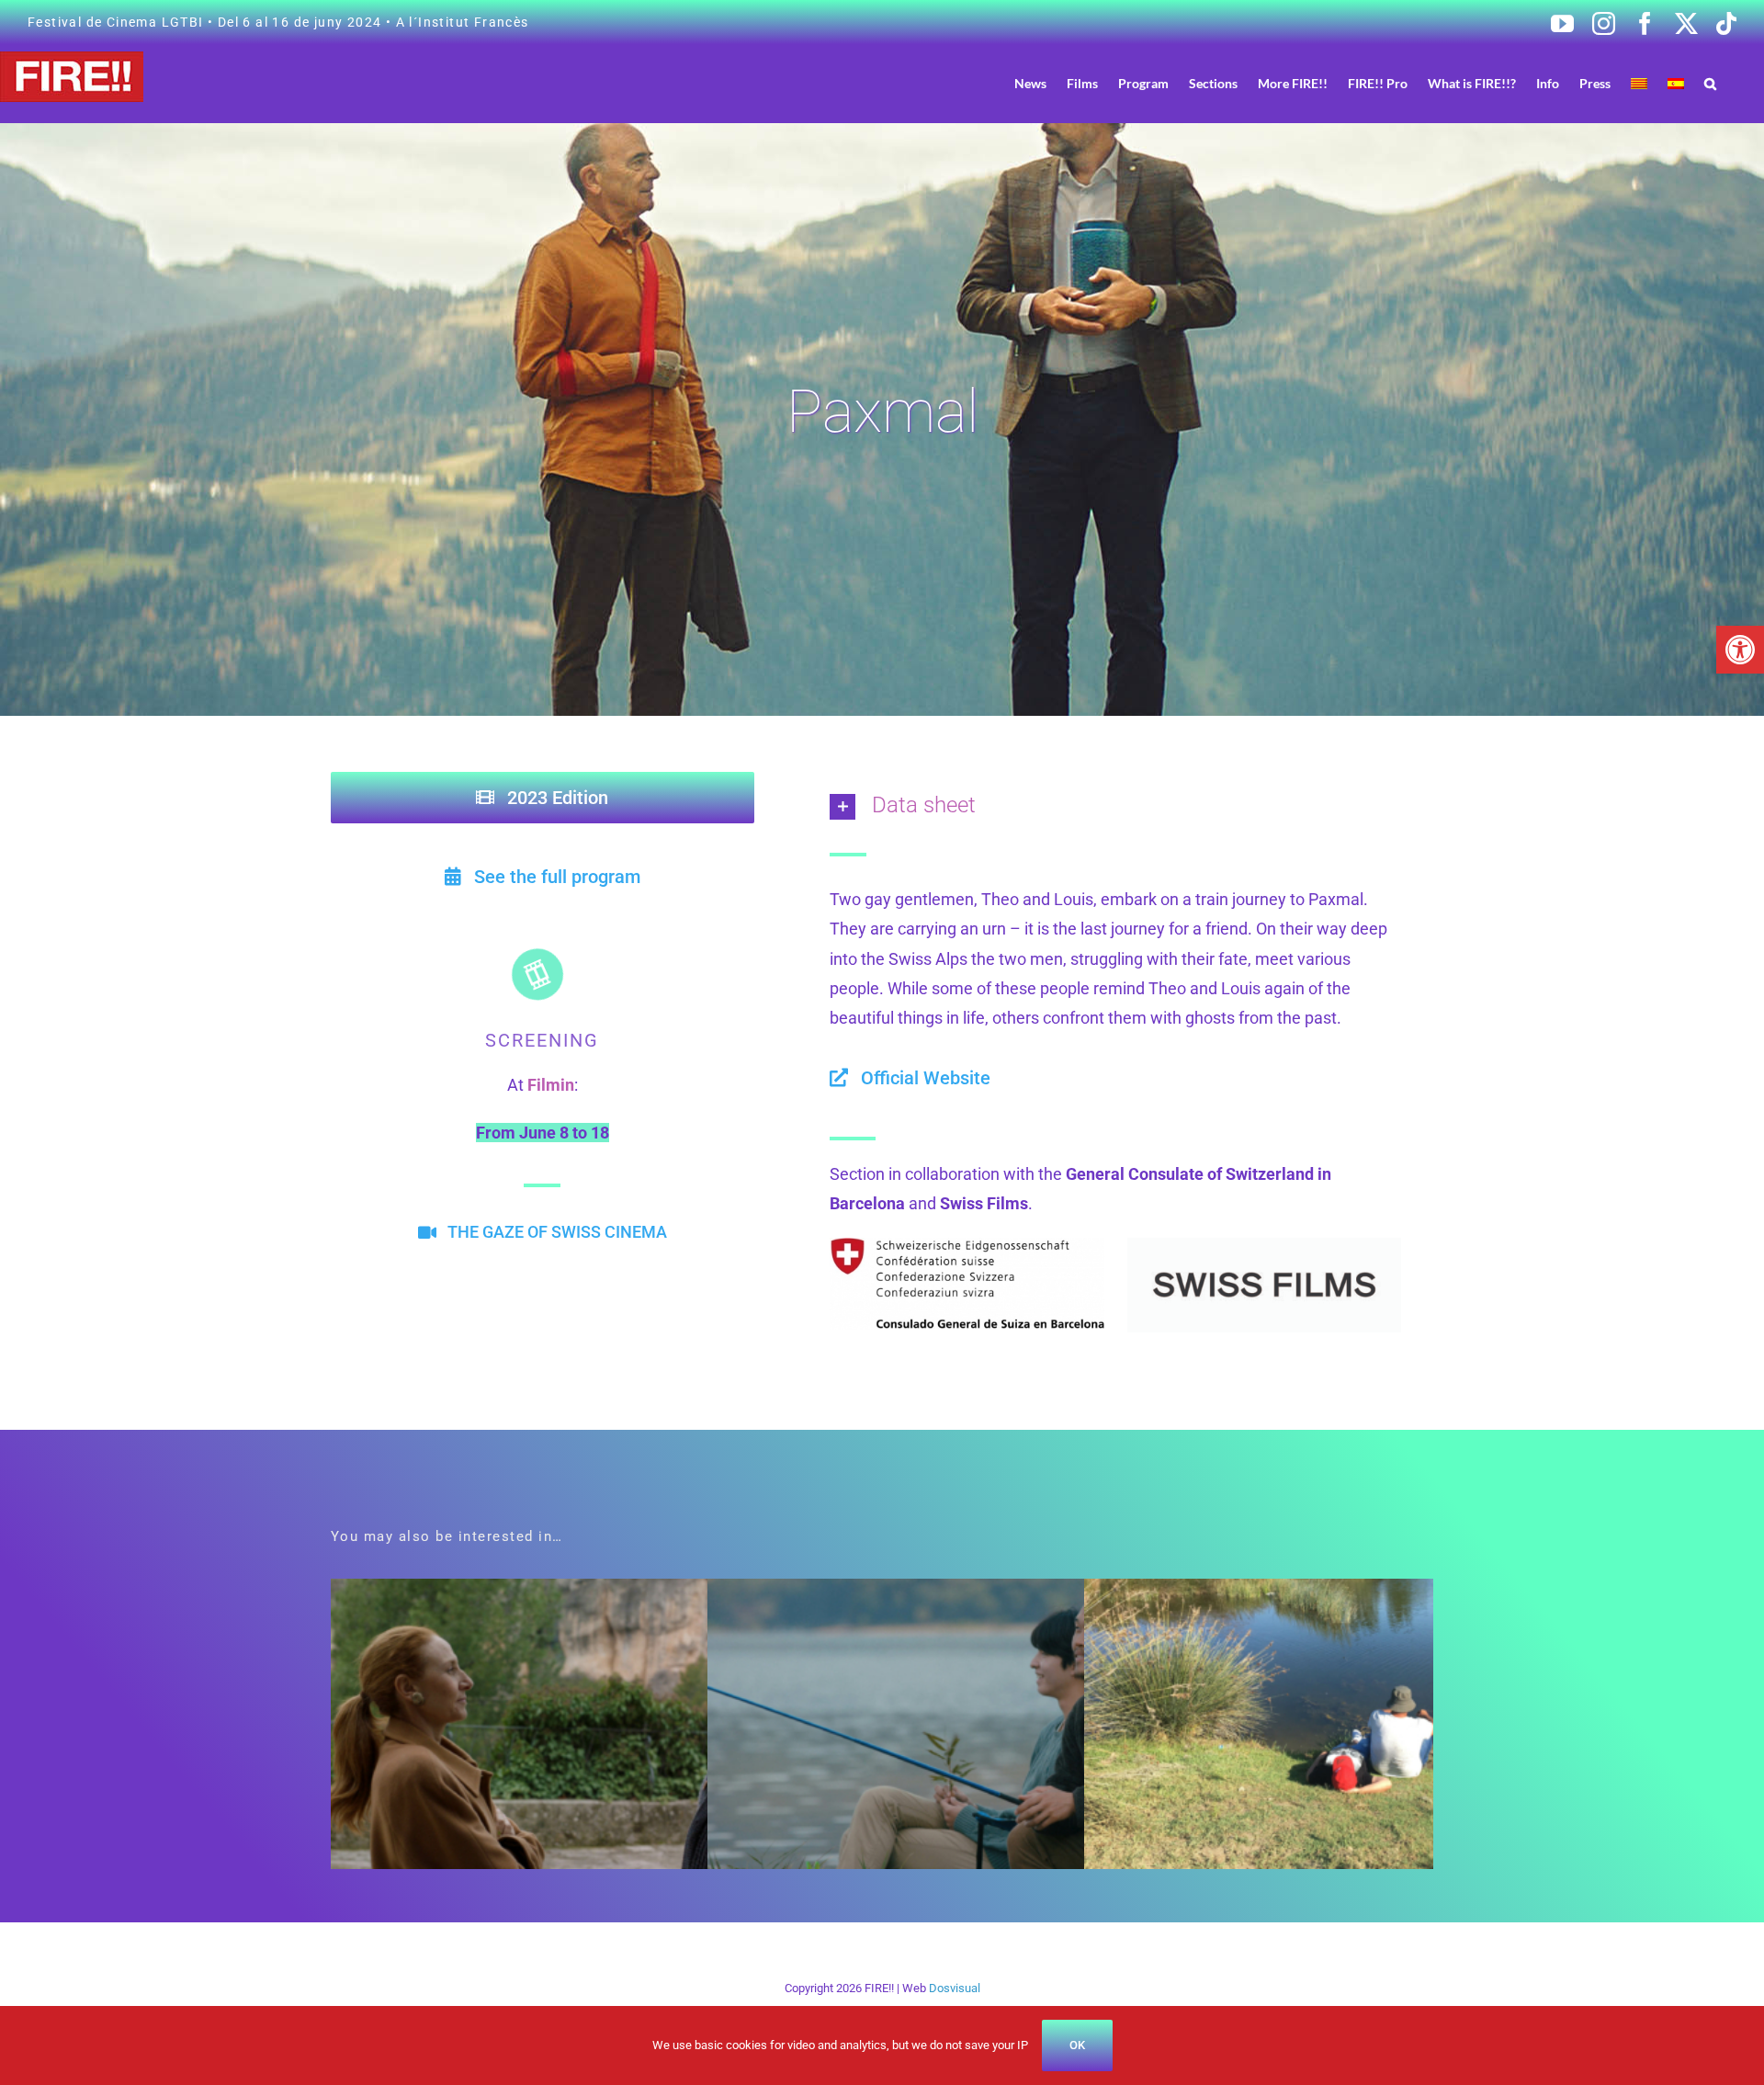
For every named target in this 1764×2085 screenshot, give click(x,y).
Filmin (551, 1085)
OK (1077, 2045)
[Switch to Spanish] (1676, 83)
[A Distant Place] (976, 1593)
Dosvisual (955, 1988)
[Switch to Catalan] (1639, 83)
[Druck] (1265, 1246)
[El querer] (599, 1593)
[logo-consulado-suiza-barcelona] (967, 1246)
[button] (1740, 650)
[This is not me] (1353, 1593)
